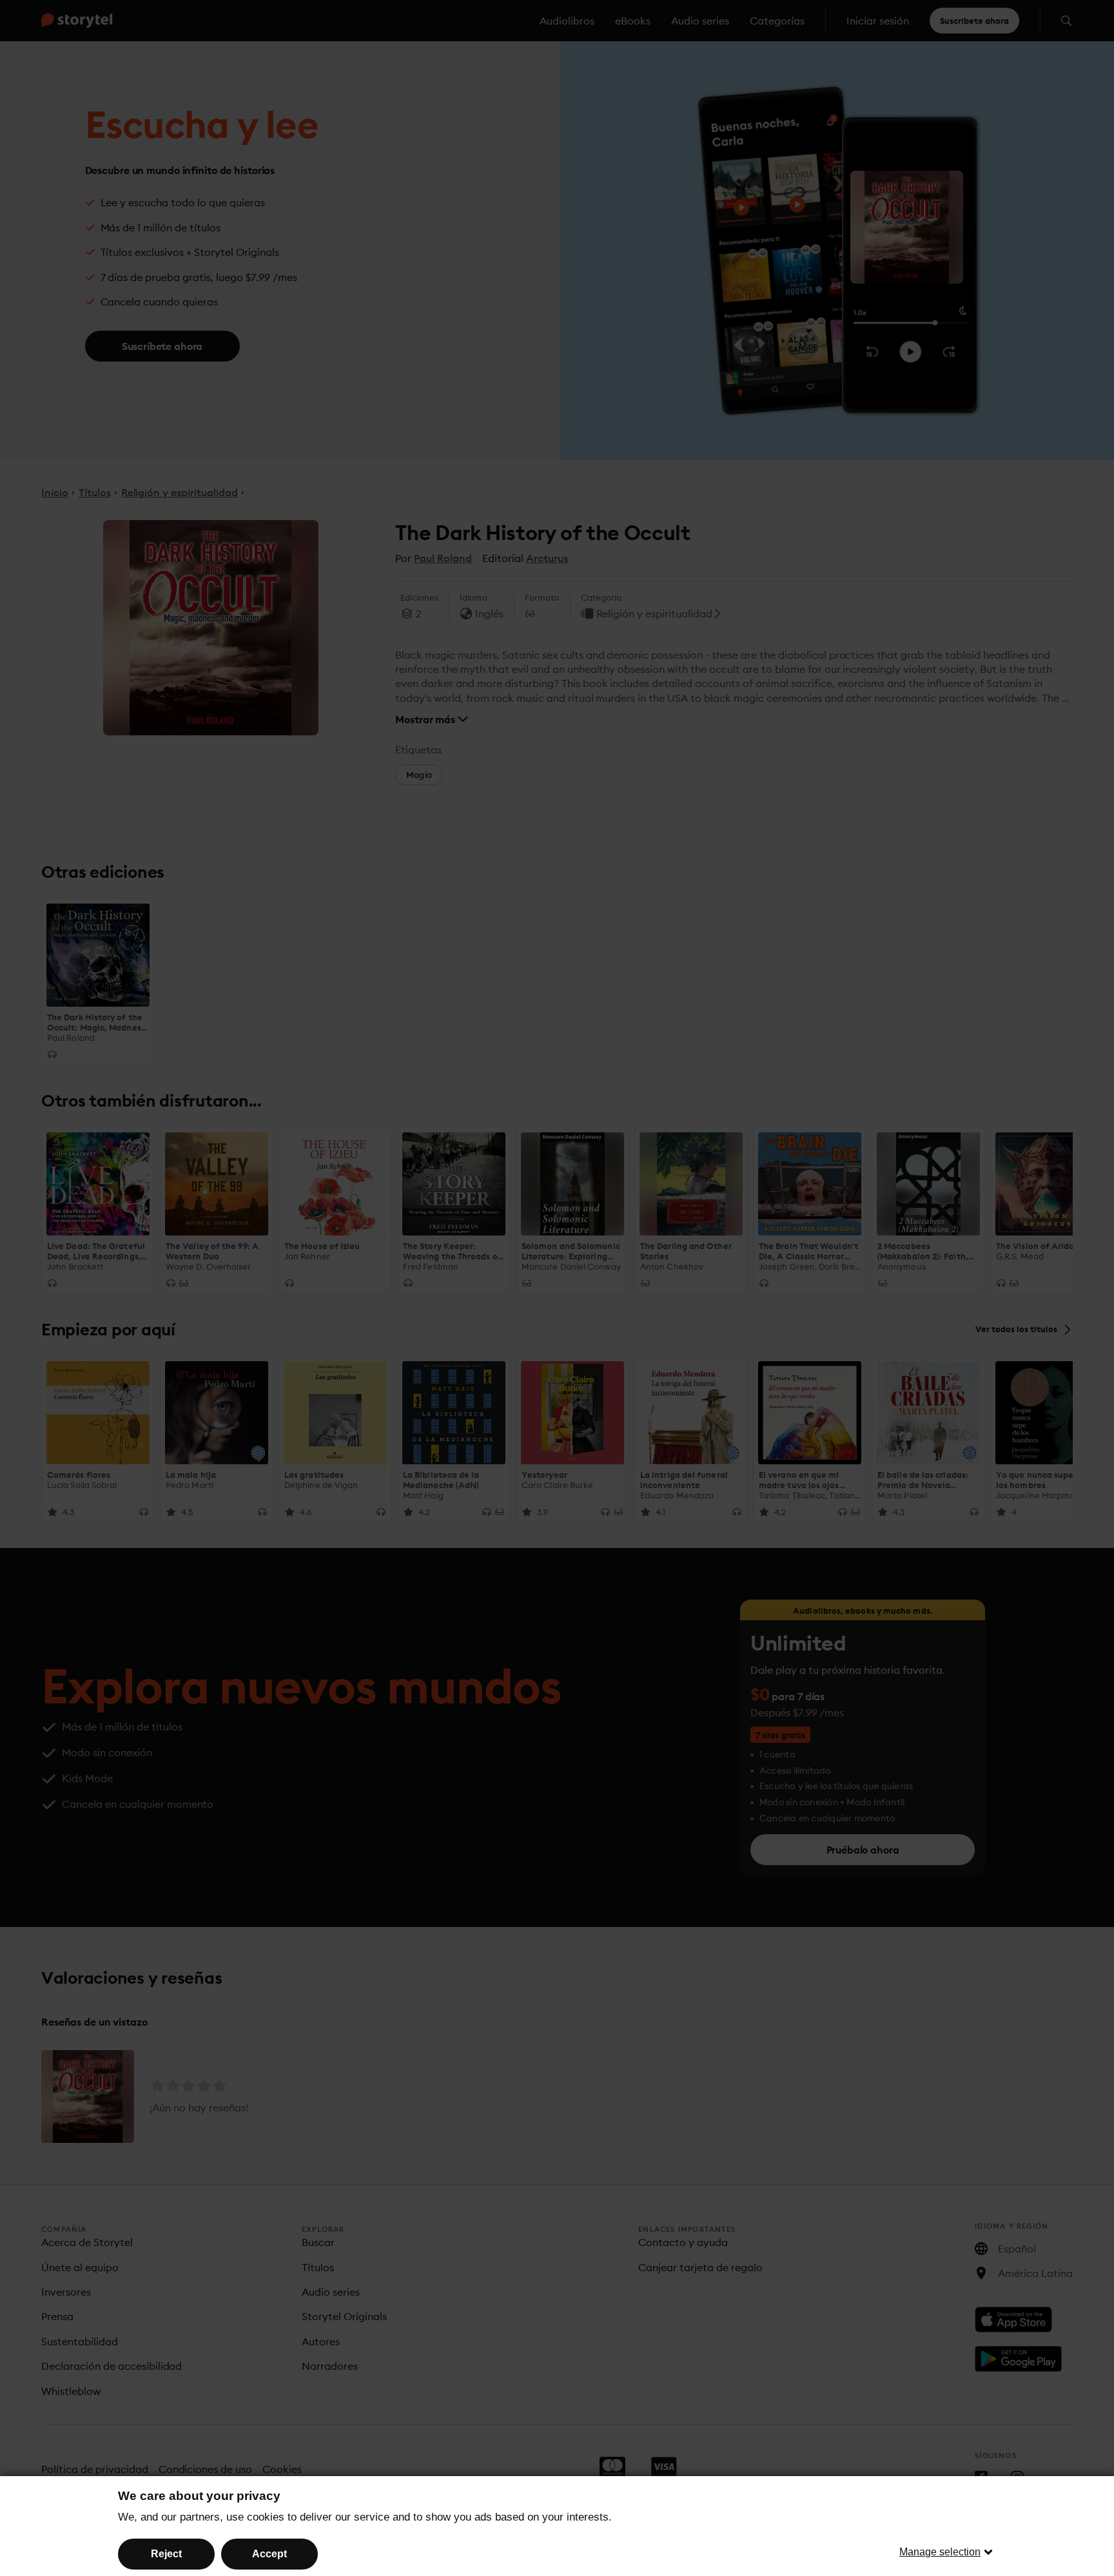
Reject (166, 2554)
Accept (269, 2554)
